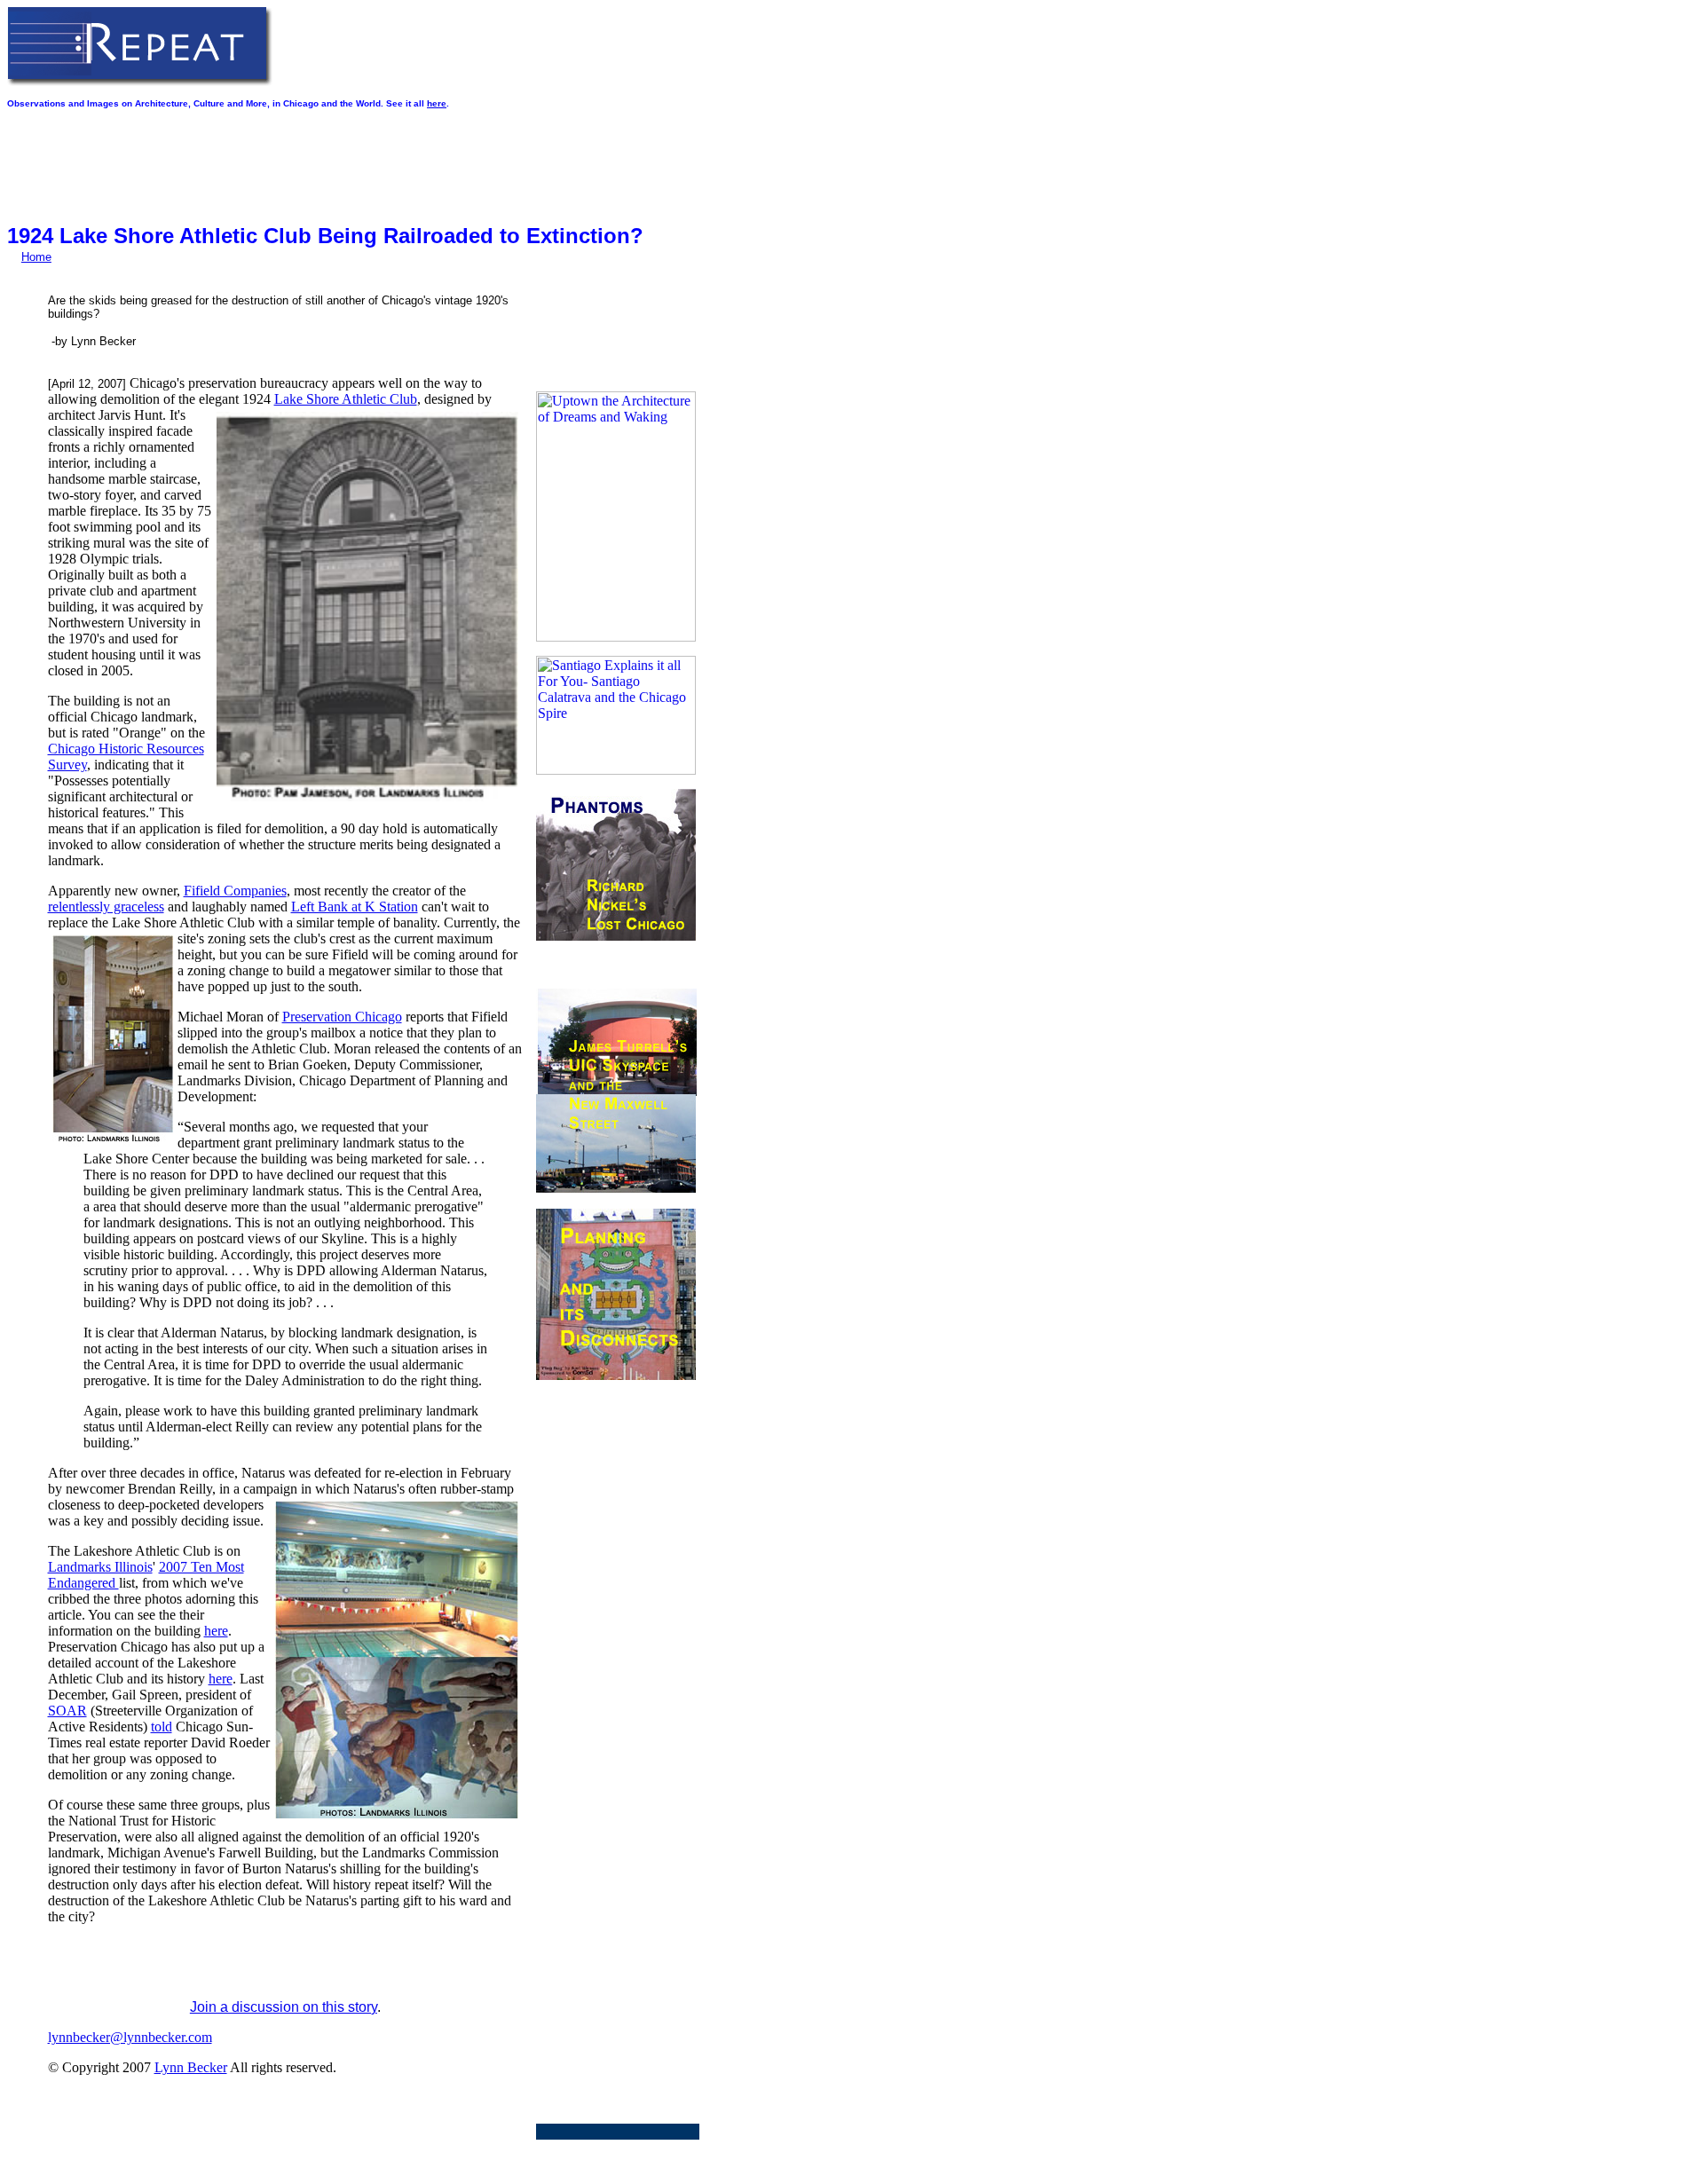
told (162, 1727)
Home (36, 257)
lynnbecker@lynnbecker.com (130, 2037)
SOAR (67, 1711)
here (437, 103)
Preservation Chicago (342, 1017)
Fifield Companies (235, 891)
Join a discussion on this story (284, 2007)
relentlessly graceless (106, 907)
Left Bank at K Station (355, 907)
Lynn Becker (191, 2067)
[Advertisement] (330, 159)
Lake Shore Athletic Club (346, 399)
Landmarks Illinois (100, 1567)
